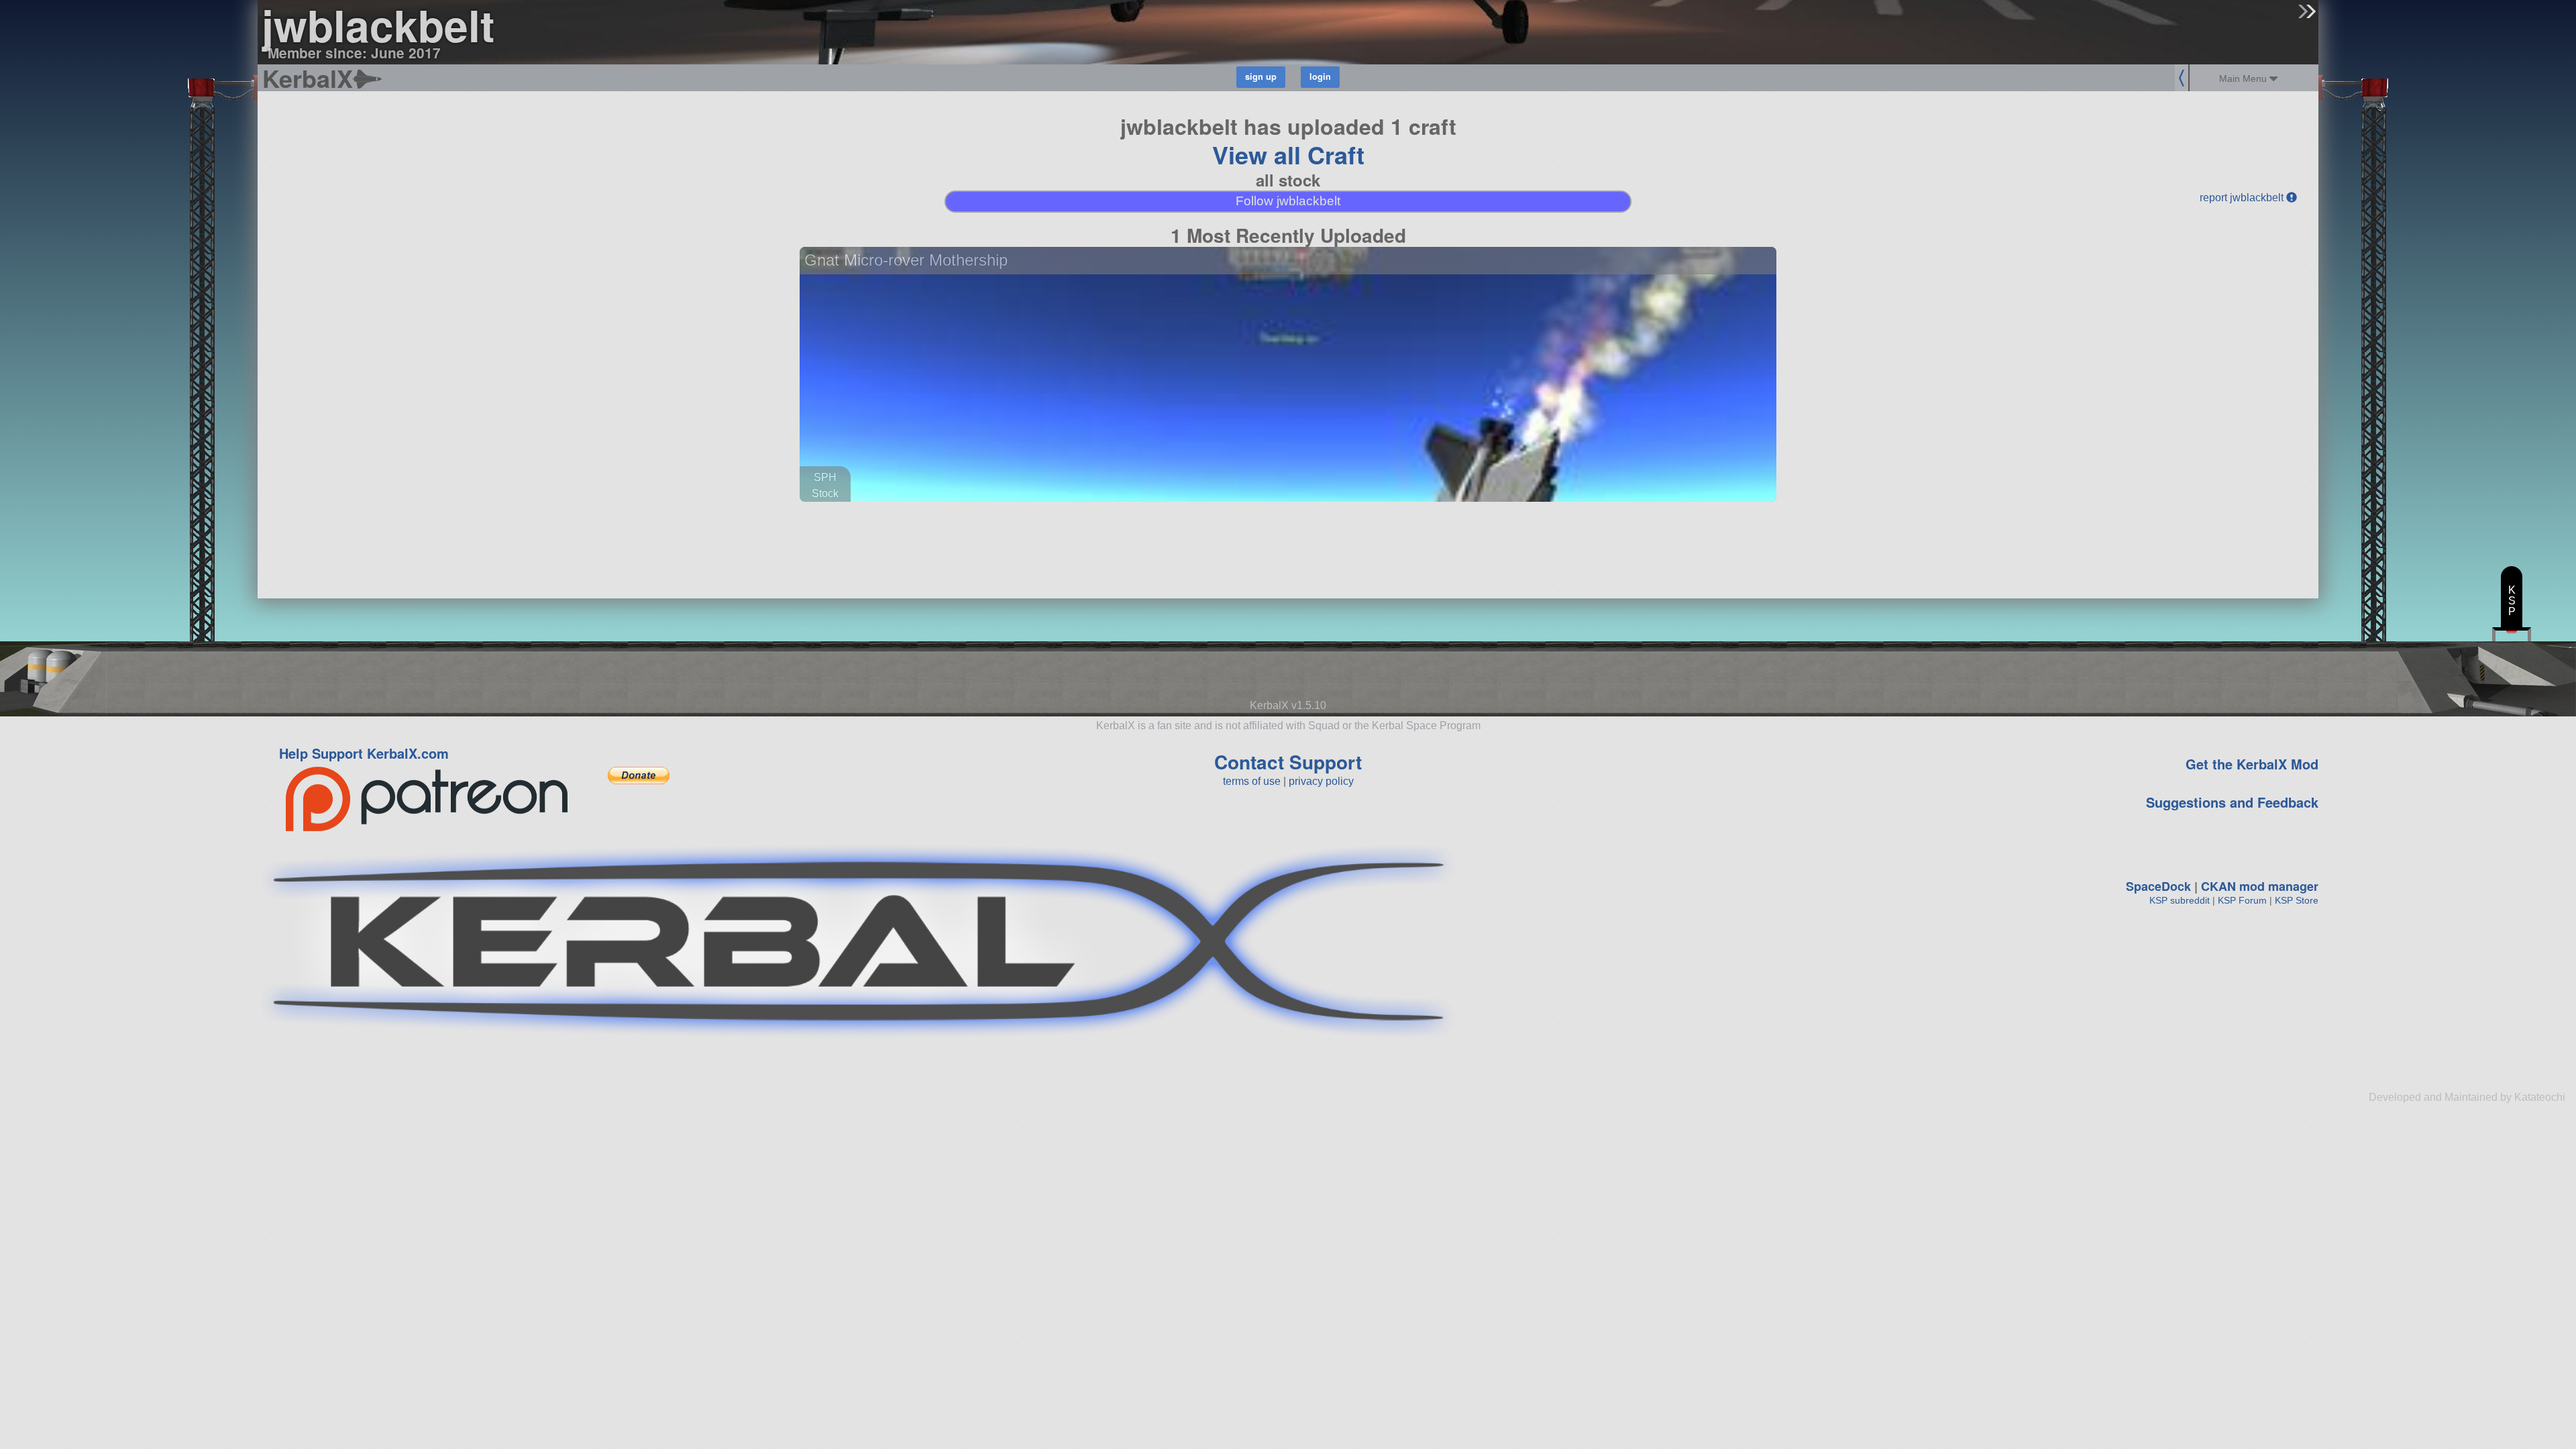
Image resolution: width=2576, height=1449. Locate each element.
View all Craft (1288, 154)
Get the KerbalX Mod (2252, 764)
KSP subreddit (2180, 900)
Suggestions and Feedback (2232, 802)
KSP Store (2297, 900)
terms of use (1252, 781)
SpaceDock (2158, 886)
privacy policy (1321, 781)
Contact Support (1288, 762)
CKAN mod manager (2260, 886)
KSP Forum (2242, 900)
